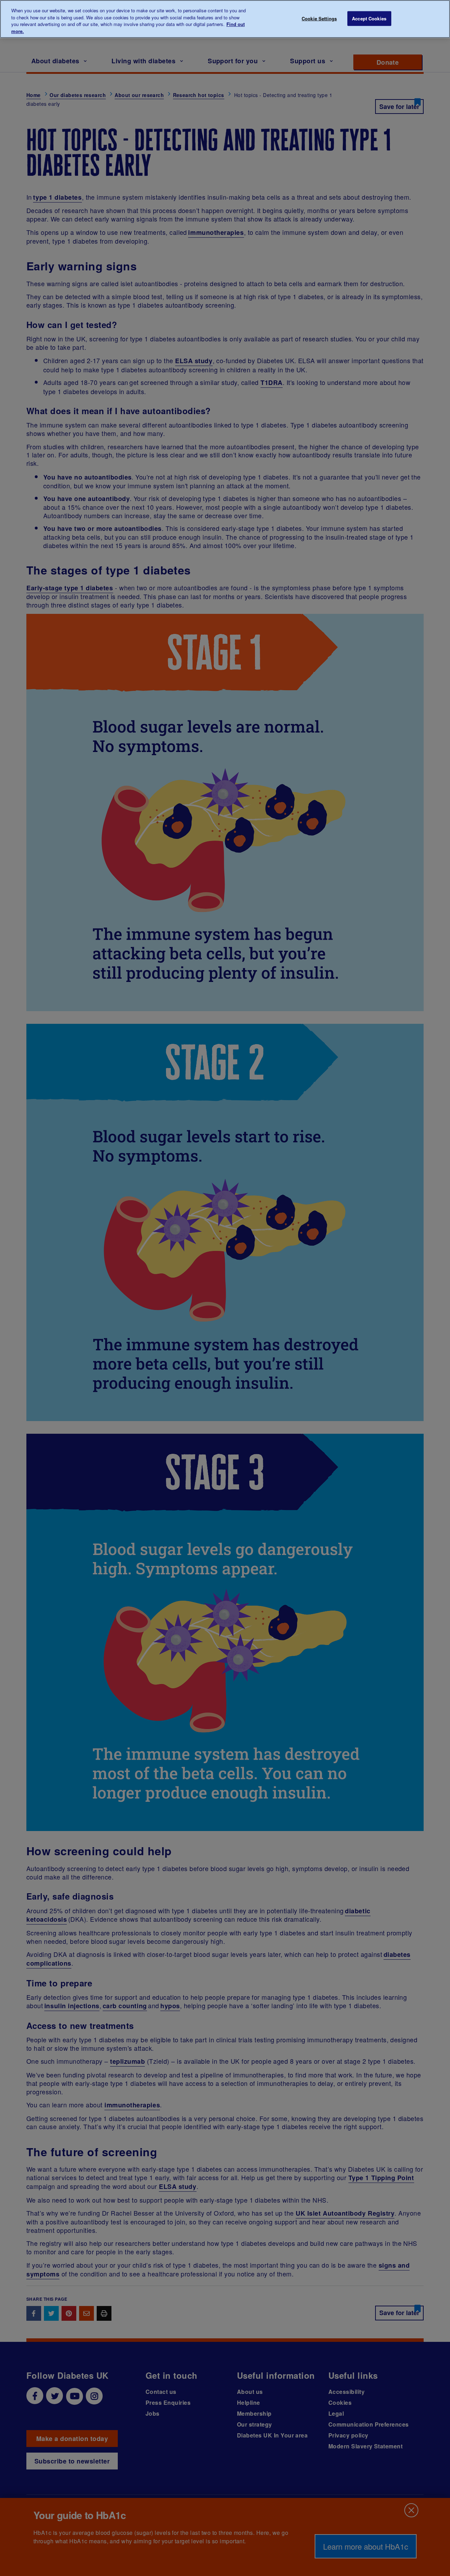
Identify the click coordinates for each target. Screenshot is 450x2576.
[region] (225, 19)
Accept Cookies (369, 18)
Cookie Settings (319, 18)
